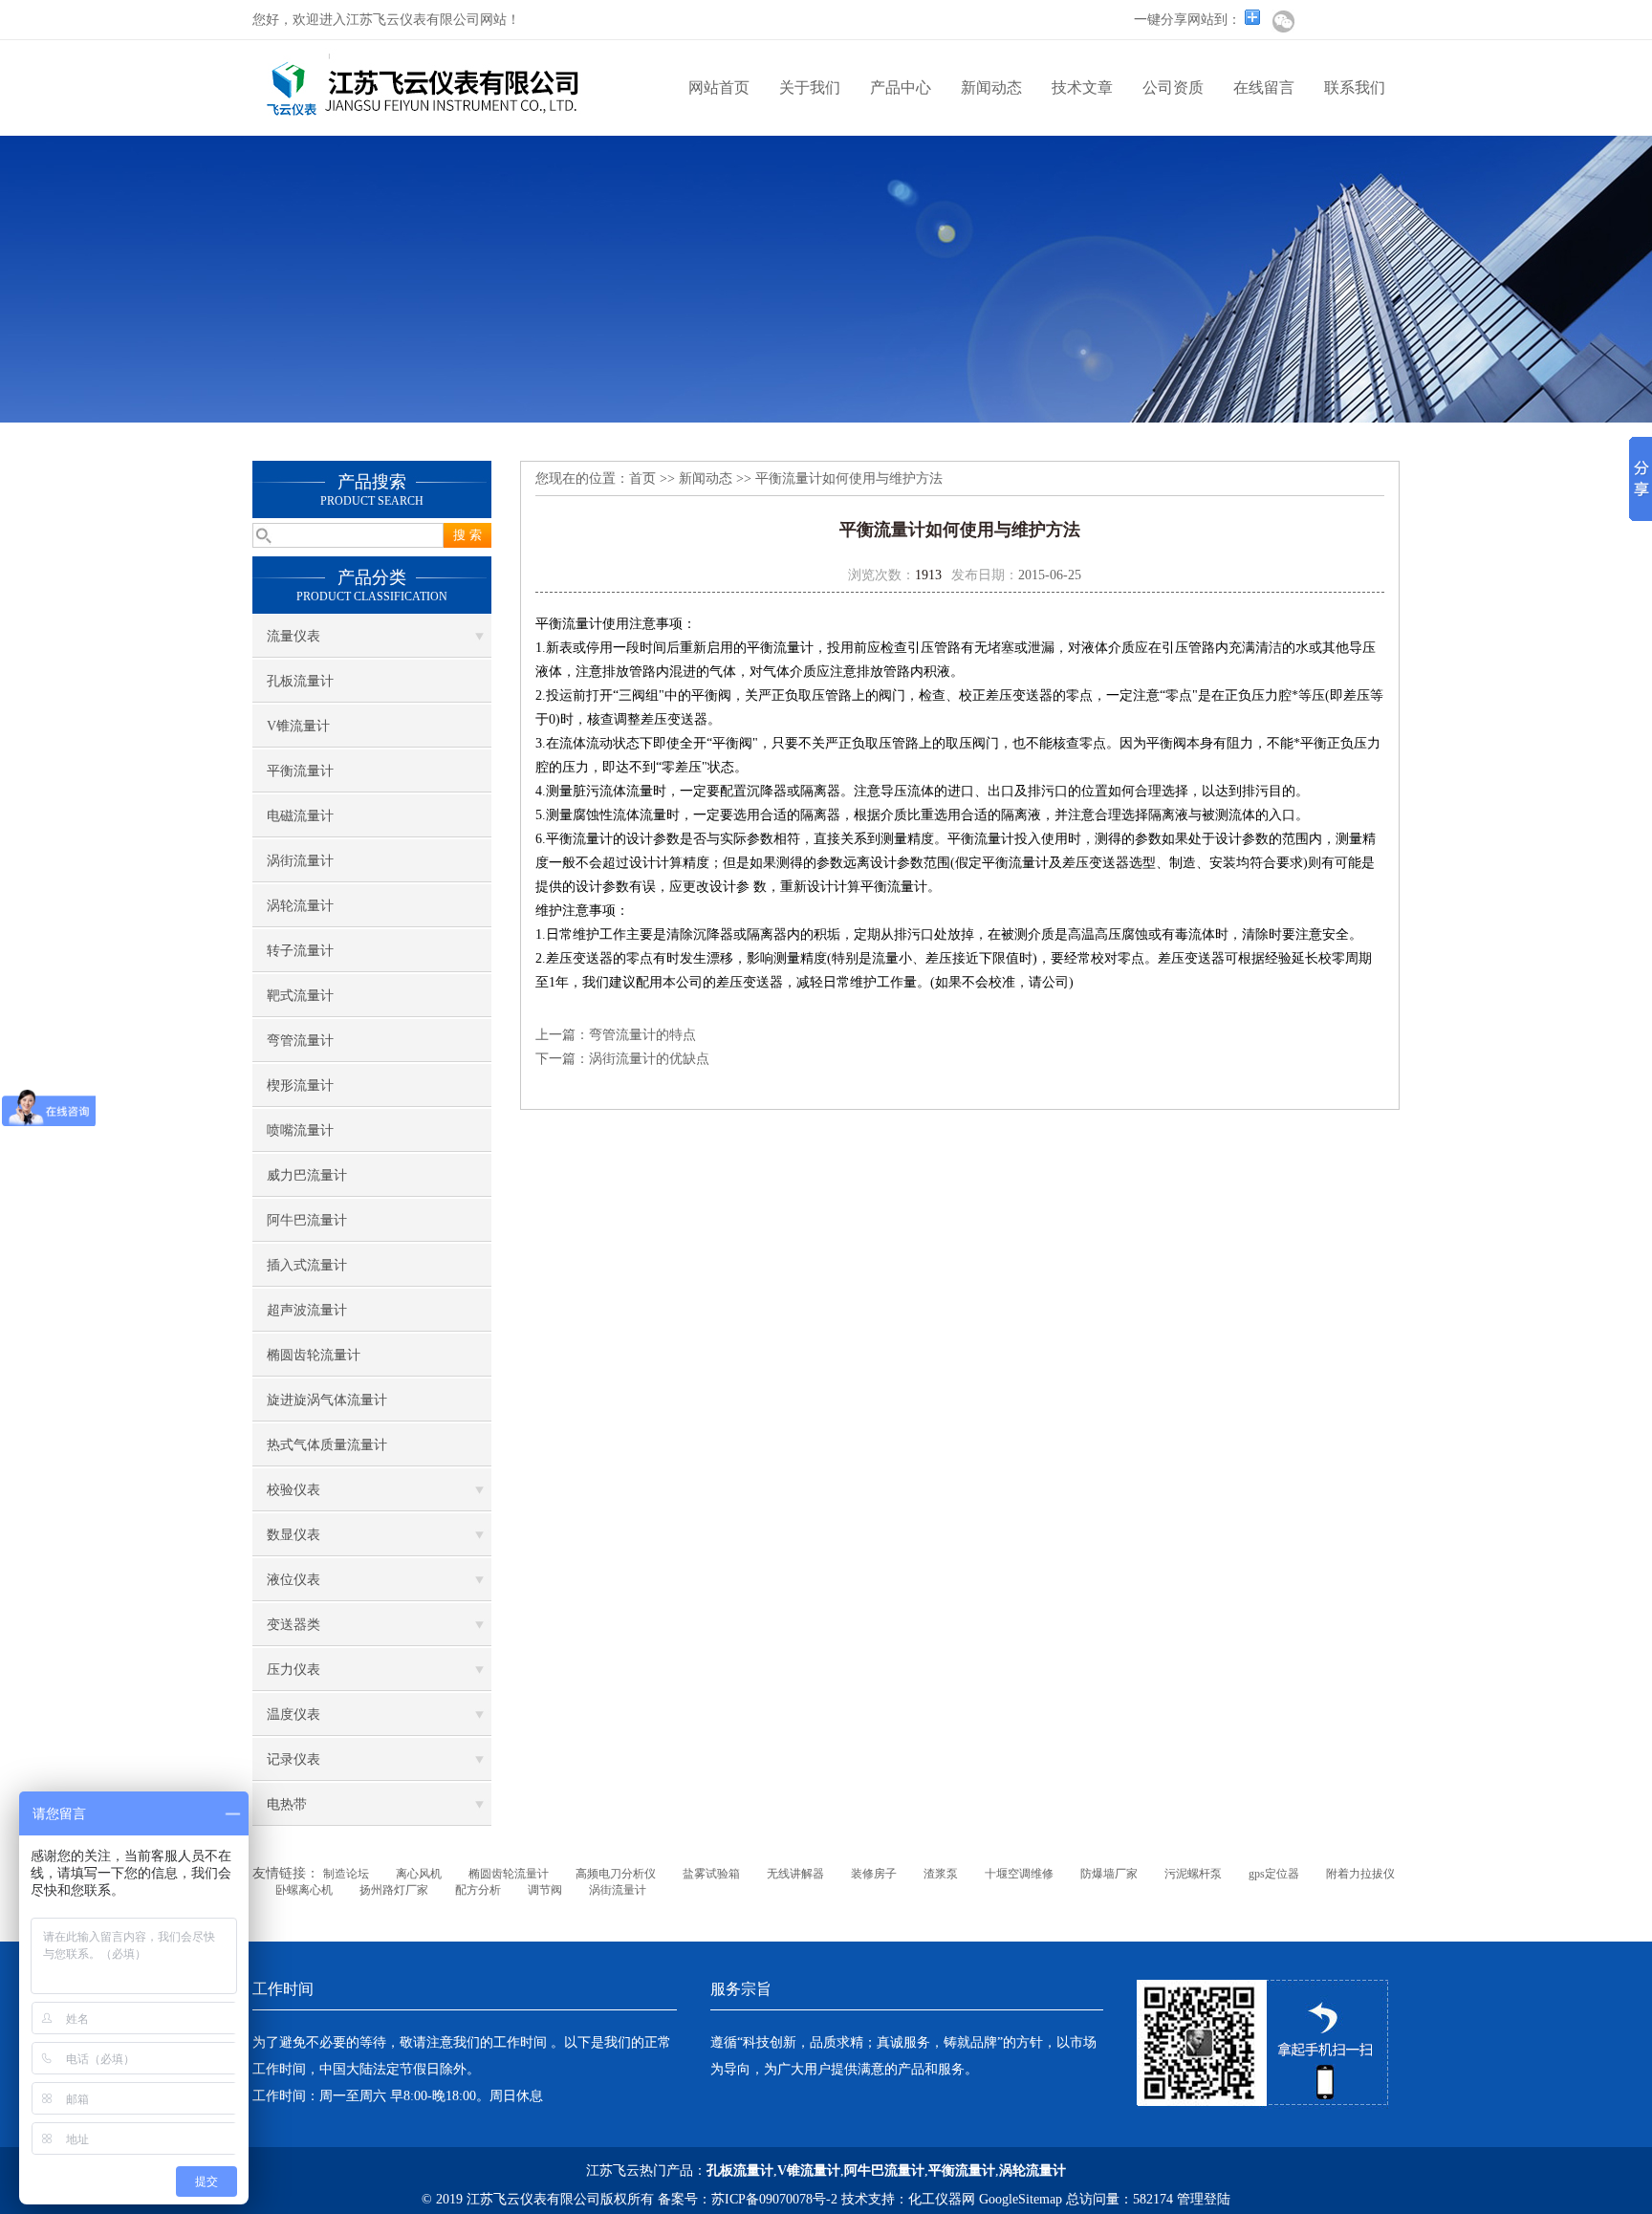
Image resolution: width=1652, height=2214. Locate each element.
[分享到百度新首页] (1348, 21)
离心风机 (419, 1874)
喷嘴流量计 (300, 1130)
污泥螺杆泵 (1193, 1874)
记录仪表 (293, 1759)
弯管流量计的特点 (642, 1035)
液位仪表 (293, 1580)
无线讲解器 (795, 1874)
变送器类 (293, 1625)
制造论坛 (346, 1874)
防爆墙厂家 (1109, 1874)
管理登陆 (1204, 2199)
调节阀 (545, 1890)
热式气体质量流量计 (327, 1445)
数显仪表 (293, 1535)
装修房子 (874, 1874)
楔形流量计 (300, 1085)
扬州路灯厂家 (394, 1890)
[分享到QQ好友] (1380, 21)
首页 (642, 478)
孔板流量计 (300, 681)
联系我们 (1355, 87)
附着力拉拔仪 (1360, 1874)
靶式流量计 (300, 996)
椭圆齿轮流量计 (314, 1355)
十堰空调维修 (1019, 1874)
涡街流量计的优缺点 (649, 1059)
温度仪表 (293, 1715)
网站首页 (719, 87)
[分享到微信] (1283, 21)
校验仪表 (293, 1490)
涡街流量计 (300, 861)
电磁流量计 (300, 816)
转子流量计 (300, 951)
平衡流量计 (300, 771)
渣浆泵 (941, 1874)
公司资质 (1173, 87)
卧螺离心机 (304, 1890)
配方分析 (478, 1890)
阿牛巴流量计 (307, 1220)
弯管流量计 (300, 1041)
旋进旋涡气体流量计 (327, 1400)
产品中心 (901, 87)
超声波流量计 (307, 1310)
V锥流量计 (298, 726)
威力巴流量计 (307, 1175)
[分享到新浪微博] (1315, 21)
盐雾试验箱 (711, 1874)
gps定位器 (1274, 1874)
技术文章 (1082, 87)
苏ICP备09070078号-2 (774, 2199)
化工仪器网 (942, 2199)
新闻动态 (991, 87)
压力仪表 (293, 1670)
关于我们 (810, 87)
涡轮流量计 (300, 906)
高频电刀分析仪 (616, 1874)
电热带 (287, 1804)
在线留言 (1264, 87)
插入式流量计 (307, 1265)
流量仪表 (293, 636)
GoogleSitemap (1021, 2199)
